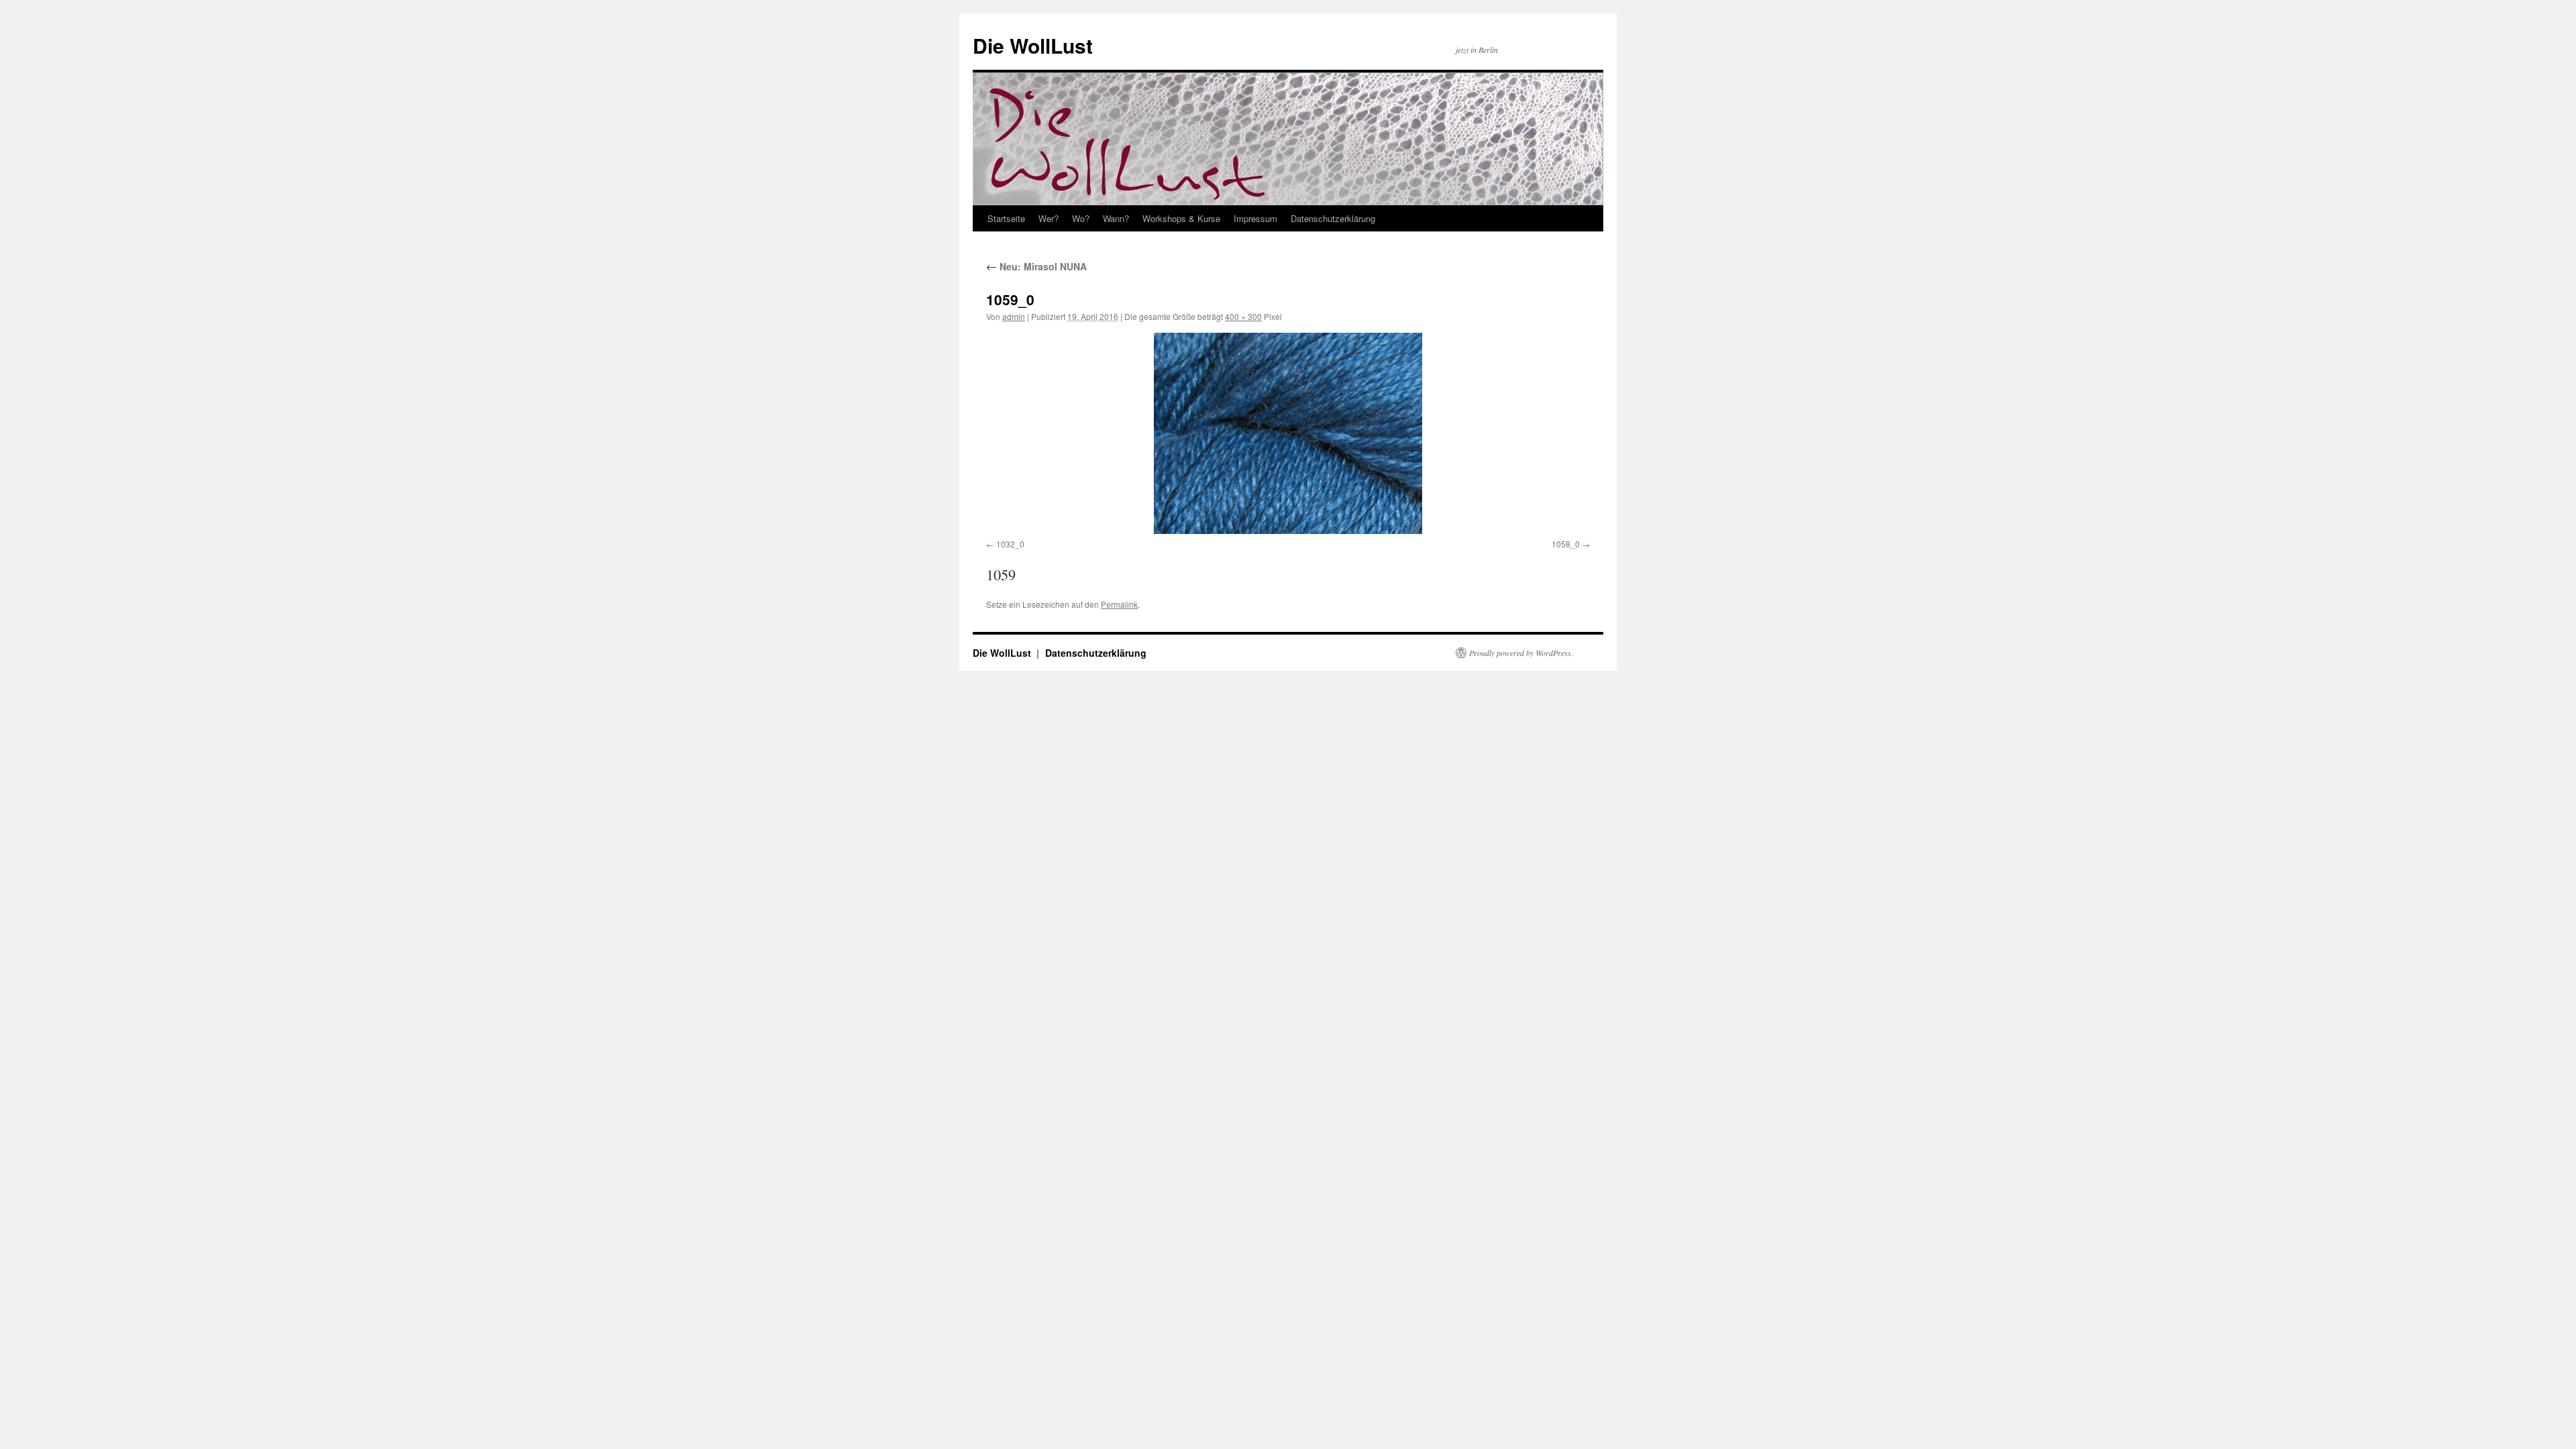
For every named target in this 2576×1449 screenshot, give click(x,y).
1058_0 (1566, 544)
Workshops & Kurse (1181, 218)
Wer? (1049, 218)
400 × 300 (1243, 316)
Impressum (1255, 218)
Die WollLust (1033, 45)
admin (1014, 316)
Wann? (1116, 218)
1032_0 (1010, 544)
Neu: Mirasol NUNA (1036, 266)
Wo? (1081, 218)
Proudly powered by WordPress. (1521, 653)
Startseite (1006, 218)
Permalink (1119, 604)
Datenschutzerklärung (1333, 218)
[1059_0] (1288, 433)
